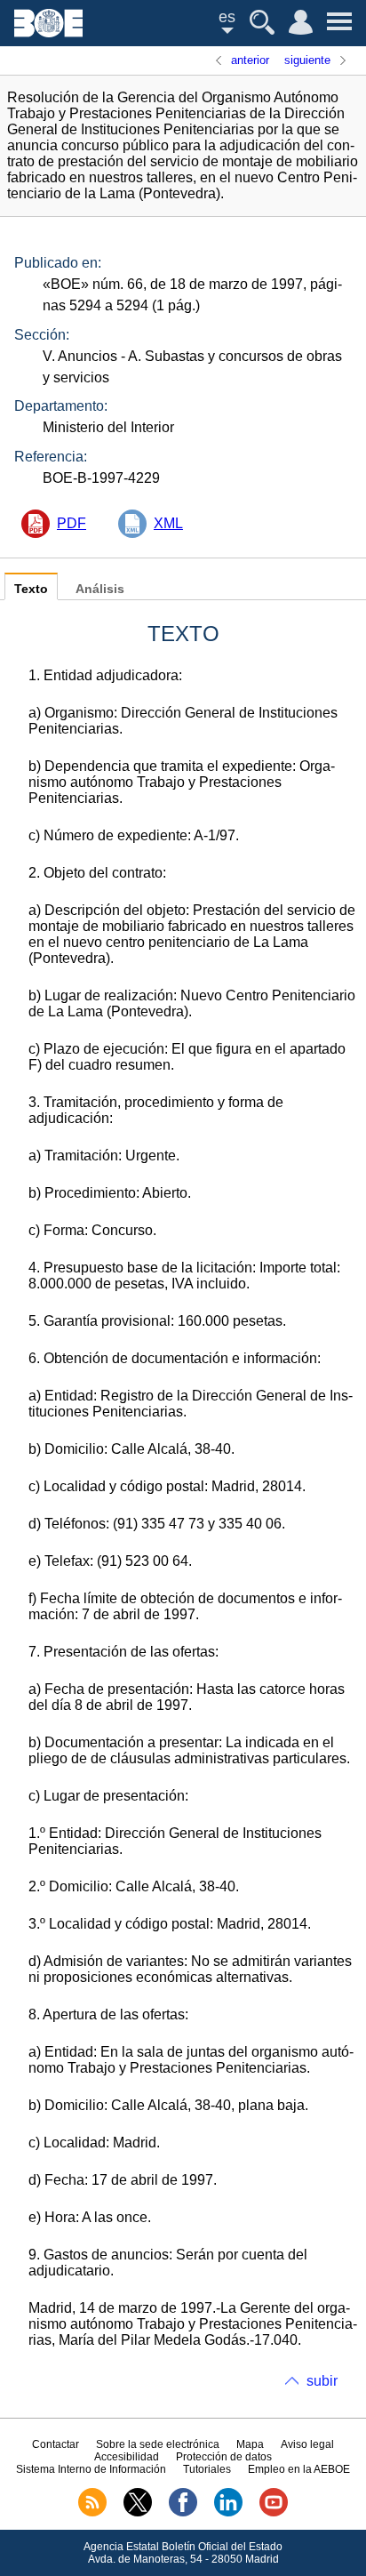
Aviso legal (307, 2444)
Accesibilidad (127, 2457)
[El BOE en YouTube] (274, 2513)
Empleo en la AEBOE (299, 2469)
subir (322, 2381)
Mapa (250, 2444)
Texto (31, 589)
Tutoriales (207, 2469)
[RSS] (92, 2513)
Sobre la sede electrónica (158, 2444)
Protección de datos (224, 2457)
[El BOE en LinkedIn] (228, 2513)
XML (168, 523)
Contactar (56, 2444)
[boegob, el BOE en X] (138, 2513)
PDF (72, 523)
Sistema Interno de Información (91, 2469)
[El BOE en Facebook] (183, 2513)
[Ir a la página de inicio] (48, 32)
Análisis (100, 589)
